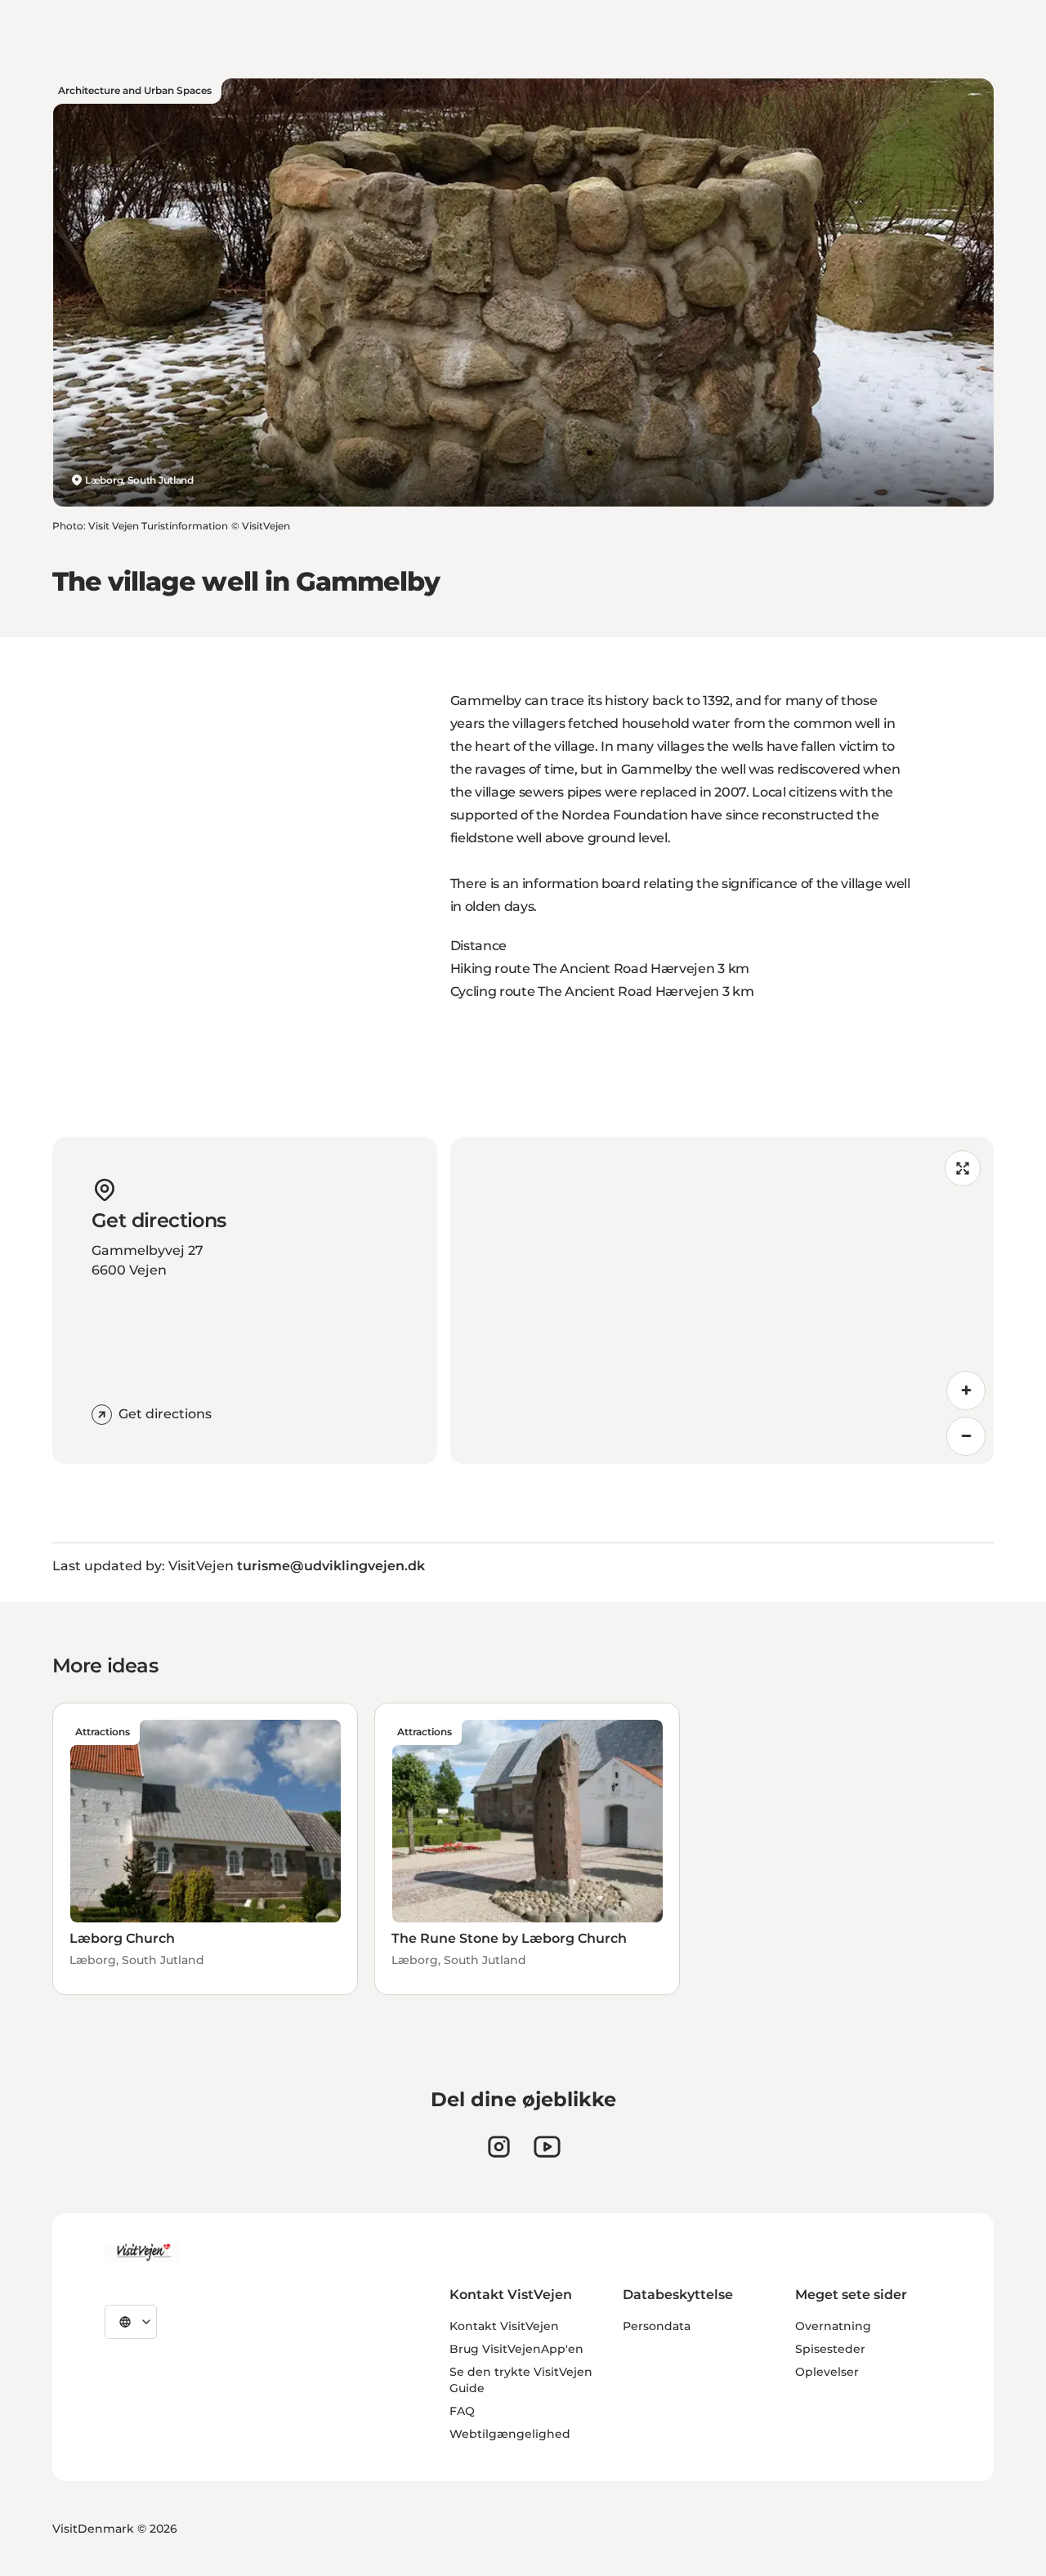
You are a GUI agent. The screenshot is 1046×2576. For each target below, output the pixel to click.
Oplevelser (827, 2372)
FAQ (462, 2411)
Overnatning (833, 2326)
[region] (722, 1301)
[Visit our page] (499, 2147)
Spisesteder (830, 2349)
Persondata (657, 2326)
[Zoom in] (966, 1391)
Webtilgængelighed (510, 2434)
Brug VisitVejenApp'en (516, 2349)
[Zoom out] (966, 1436)
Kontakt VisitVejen (504, 2326)
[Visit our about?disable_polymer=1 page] (547, 2147)
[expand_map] (963, 1168)
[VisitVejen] (143, 2252)
